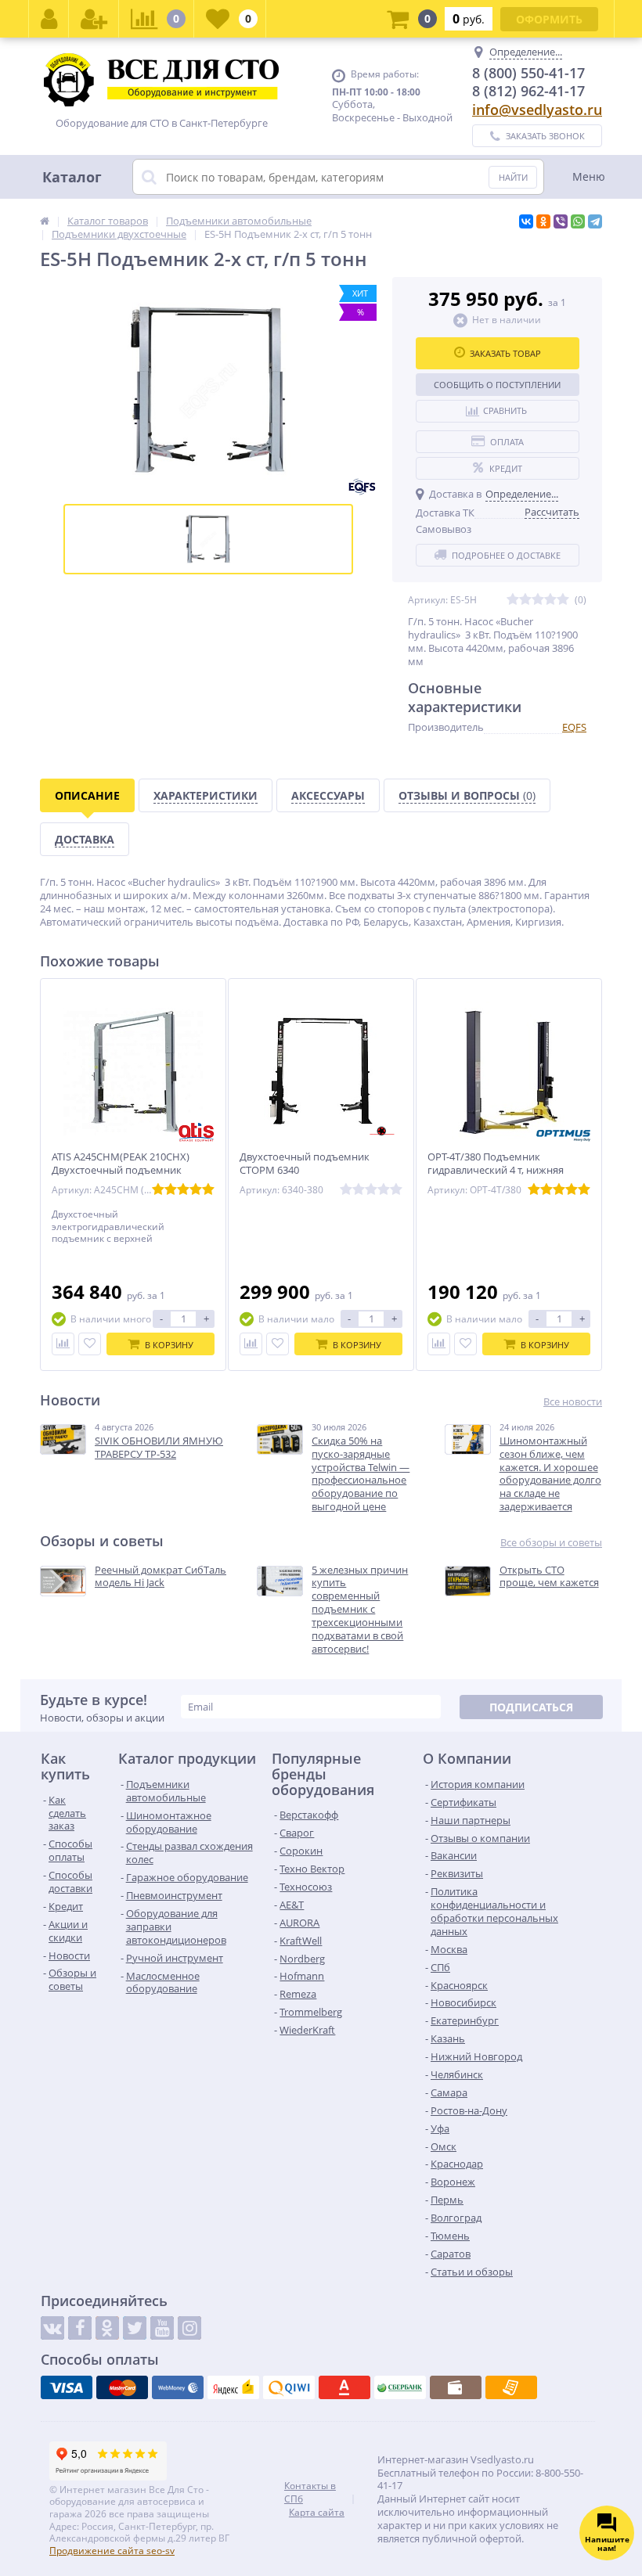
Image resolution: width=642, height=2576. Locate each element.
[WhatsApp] (578, 221)
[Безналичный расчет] (511, 2387)
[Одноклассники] (543, 221)
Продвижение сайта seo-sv (112, 2551)
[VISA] (67, 2387)
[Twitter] (135, 2328)
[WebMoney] (178, 2387)
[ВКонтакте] (526, 221)
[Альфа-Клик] (344, 2387)
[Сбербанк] (400, 2387)
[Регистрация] (94, 19)
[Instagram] (189, 2328)
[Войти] (49, 19)
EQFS (574, 727)
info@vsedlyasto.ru (537, 110)
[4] (550, 600)
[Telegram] (595, 221)
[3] (538, 600)
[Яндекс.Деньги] (233, 2387)
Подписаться (531, 1707)
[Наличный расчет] (456, 2387)
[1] (513, 600)
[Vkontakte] (52, 2328)
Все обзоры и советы (551, 1543)
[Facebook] (80, 2328)
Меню (589, 176)
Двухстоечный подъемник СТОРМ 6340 (305, 1164)
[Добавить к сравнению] (63, 1344)
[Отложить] (90, 1344)
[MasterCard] (122, 2387)
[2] (525, 600)
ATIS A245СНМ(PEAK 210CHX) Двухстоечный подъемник (121, 1164)
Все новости (573, 1402)
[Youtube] (162, 2328)
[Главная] (45, 221)
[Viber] (561, 221)
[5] (563, 600)
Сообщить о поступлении (497, 385)
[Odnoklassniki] (107, 2328)
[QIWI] (289, 2387)
